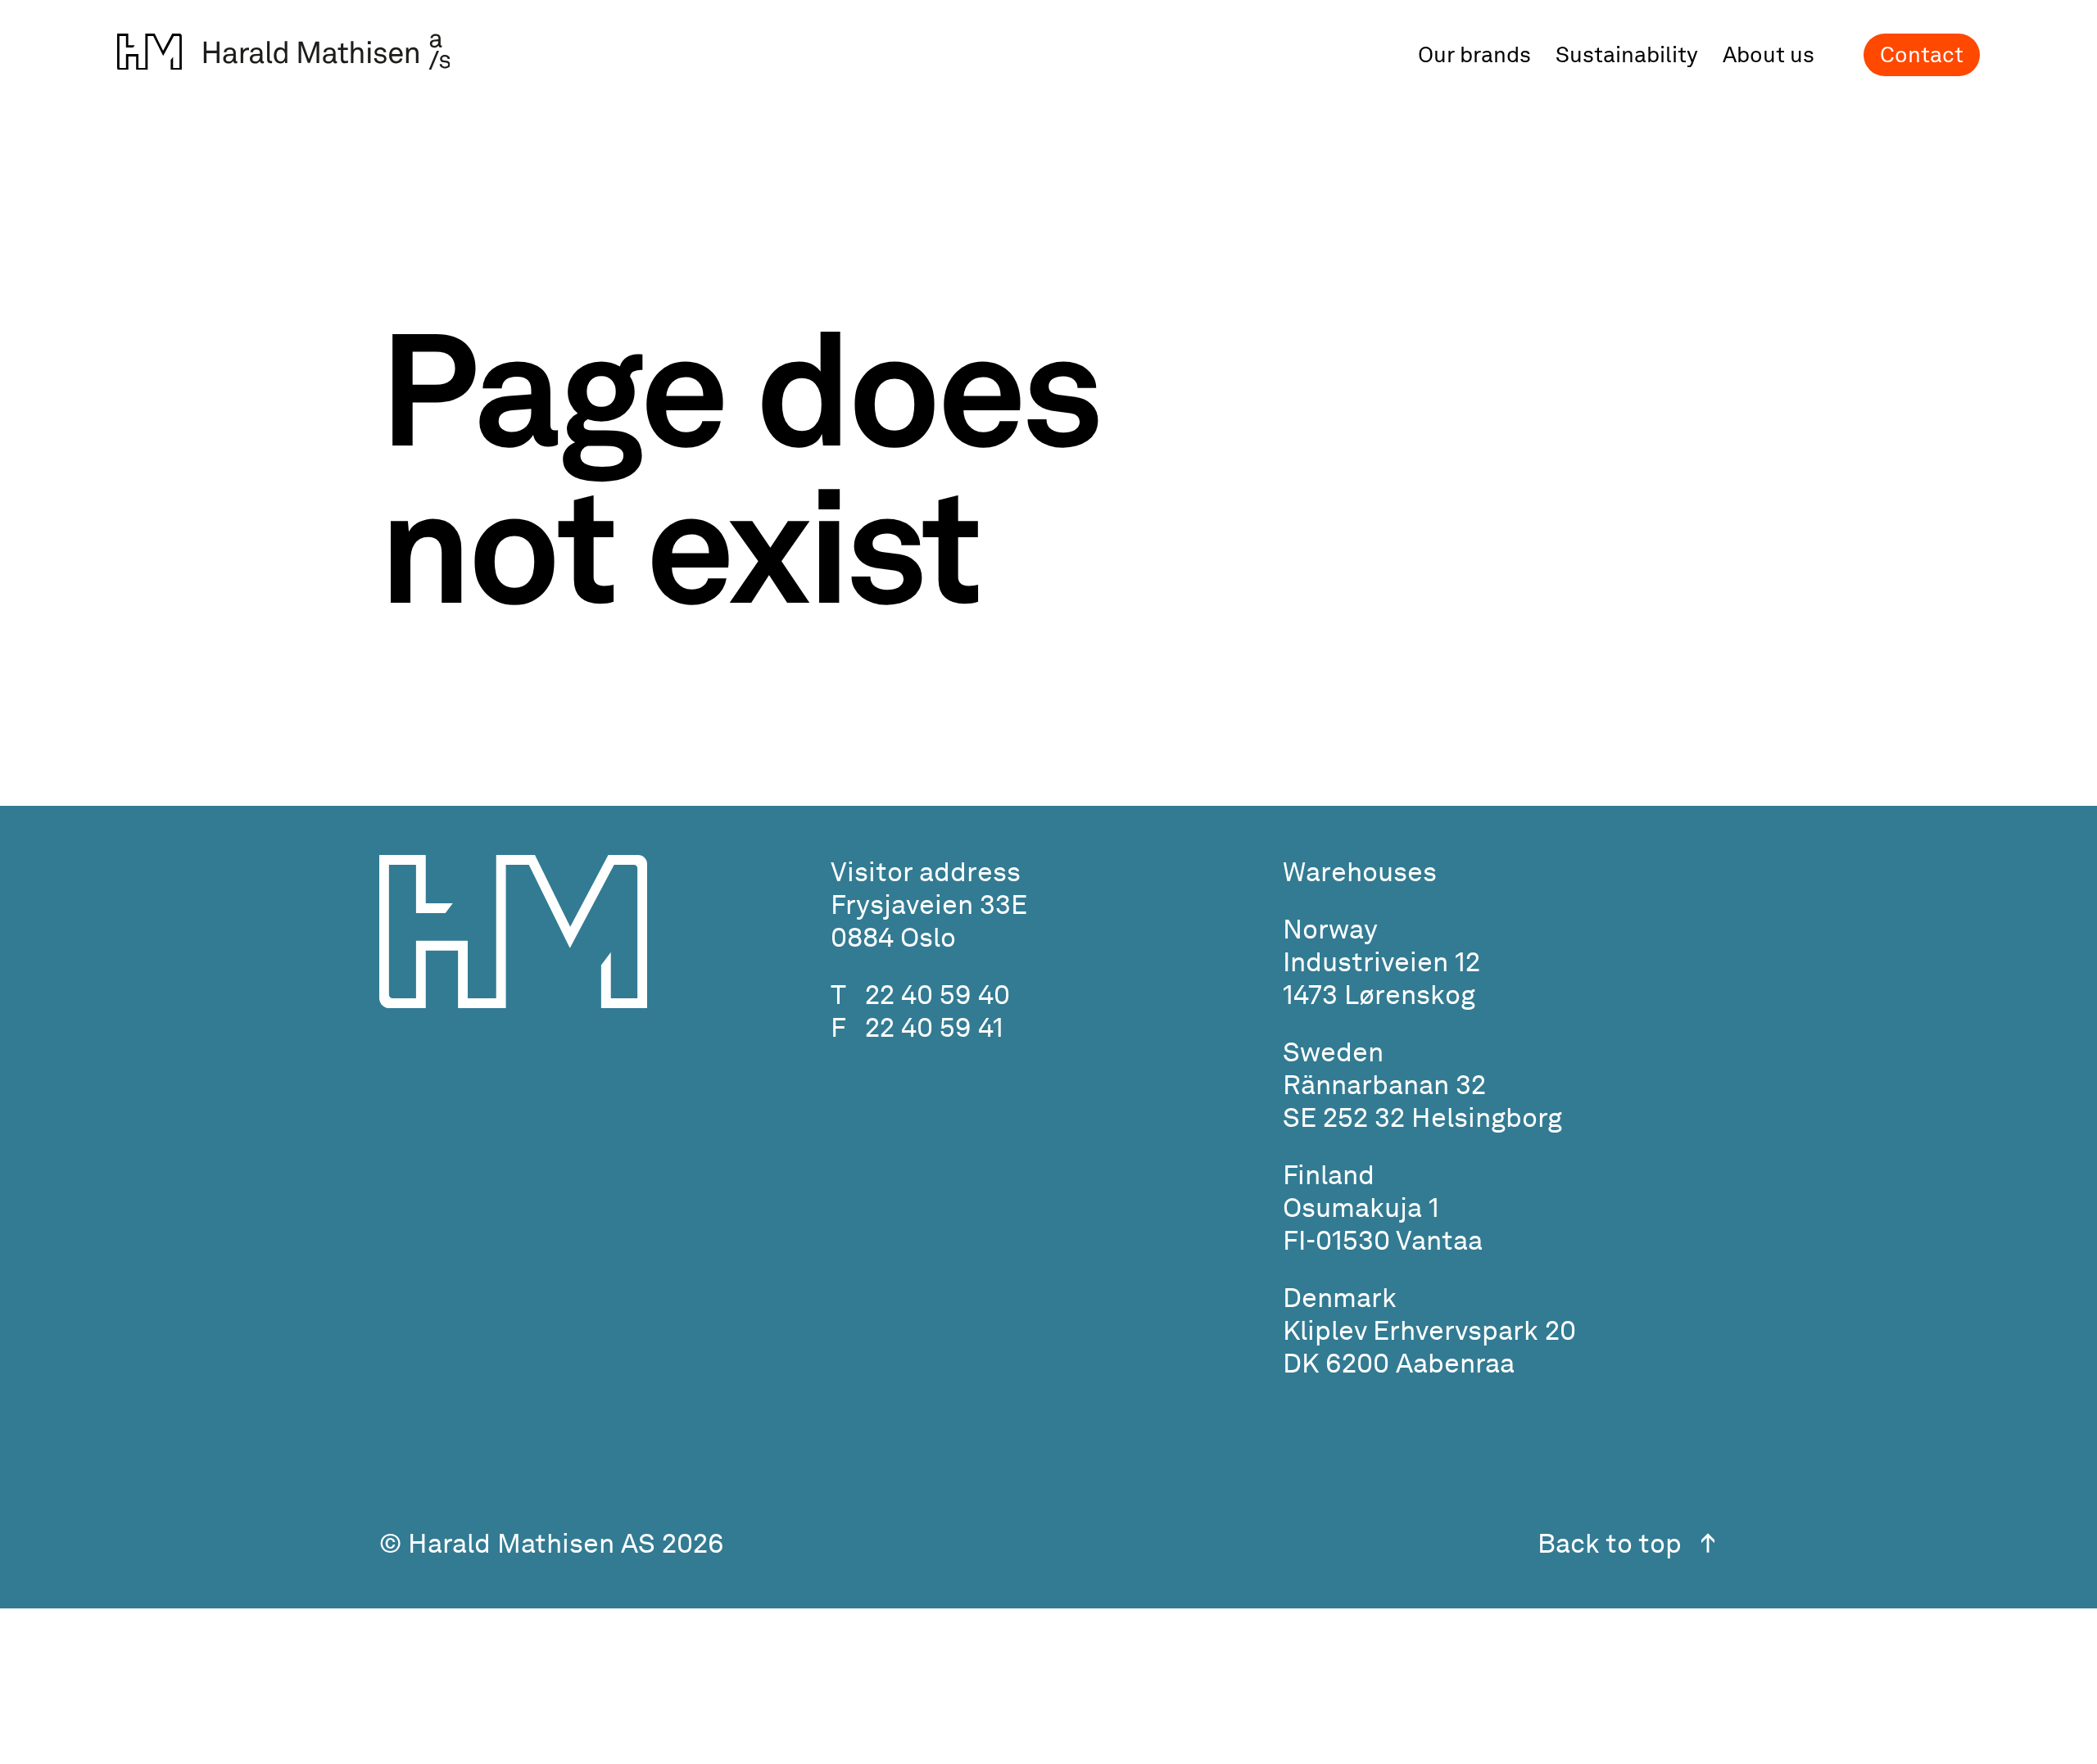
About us (1769, 55)
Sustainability (1627, 55)
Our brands (1474, 55)
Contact (1922, 54)
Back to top (1610, 1543)
